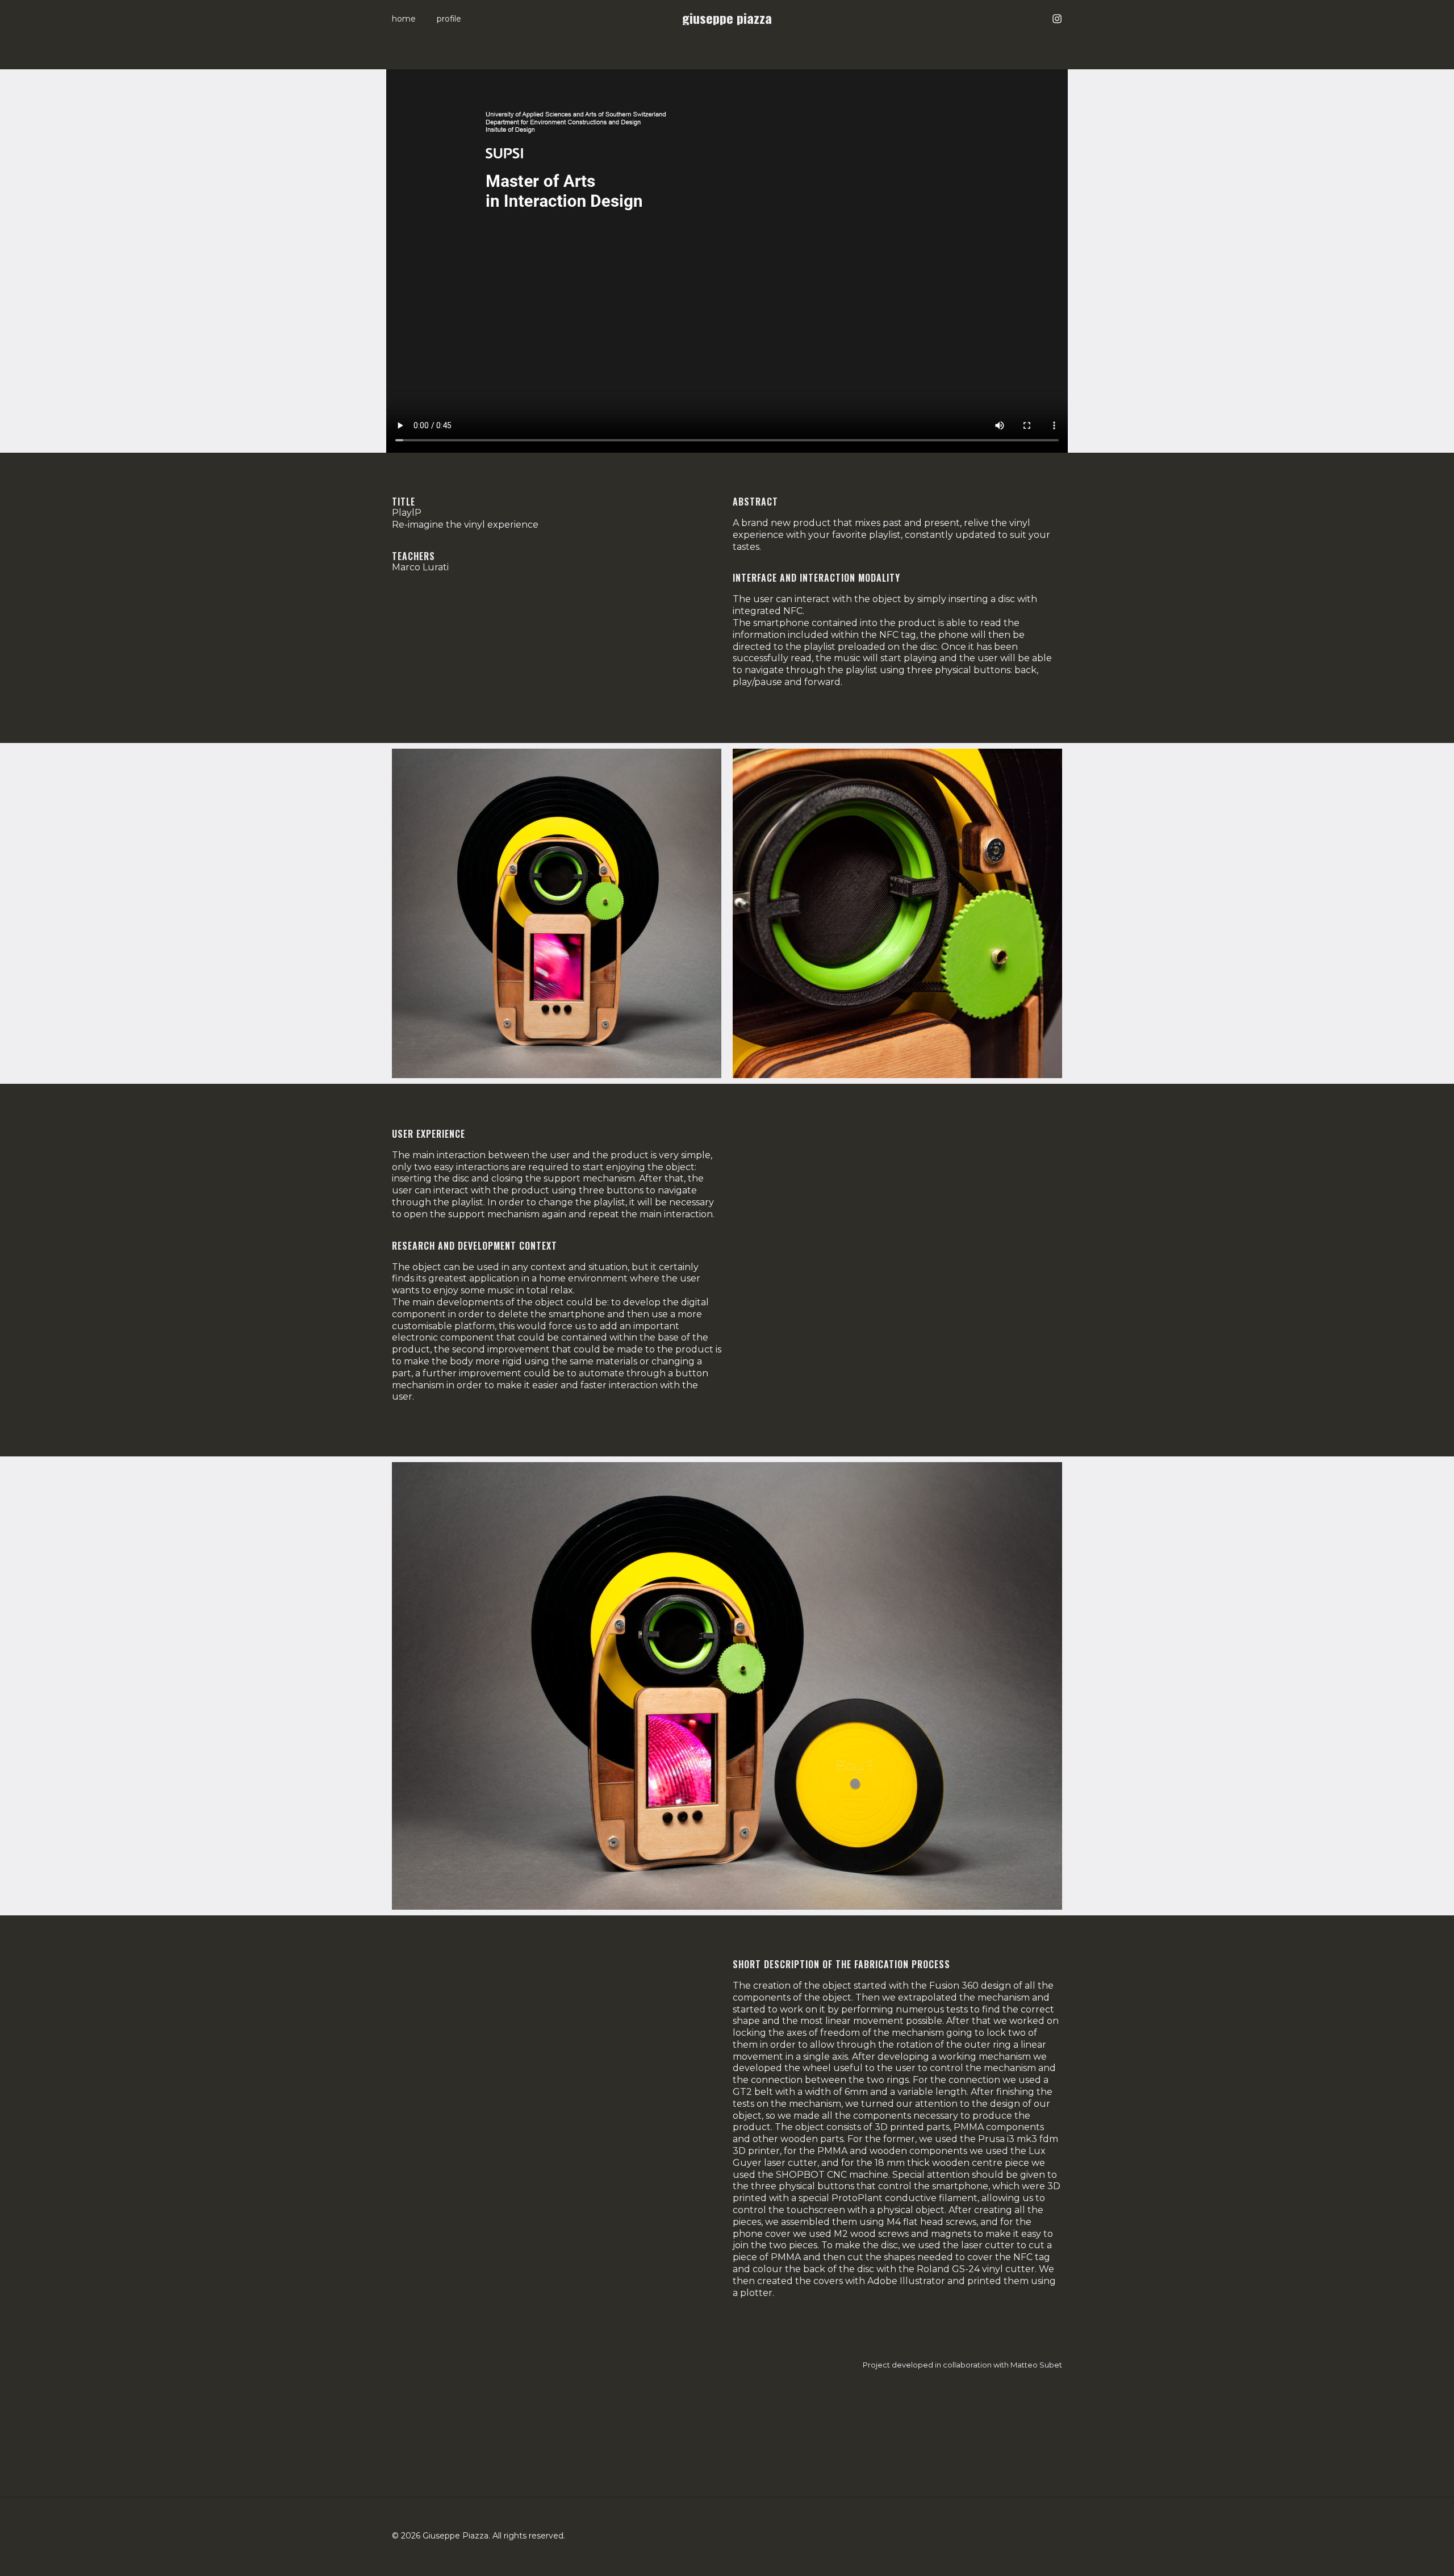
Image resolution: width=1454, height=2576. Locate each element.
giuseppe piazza (727, 18)
